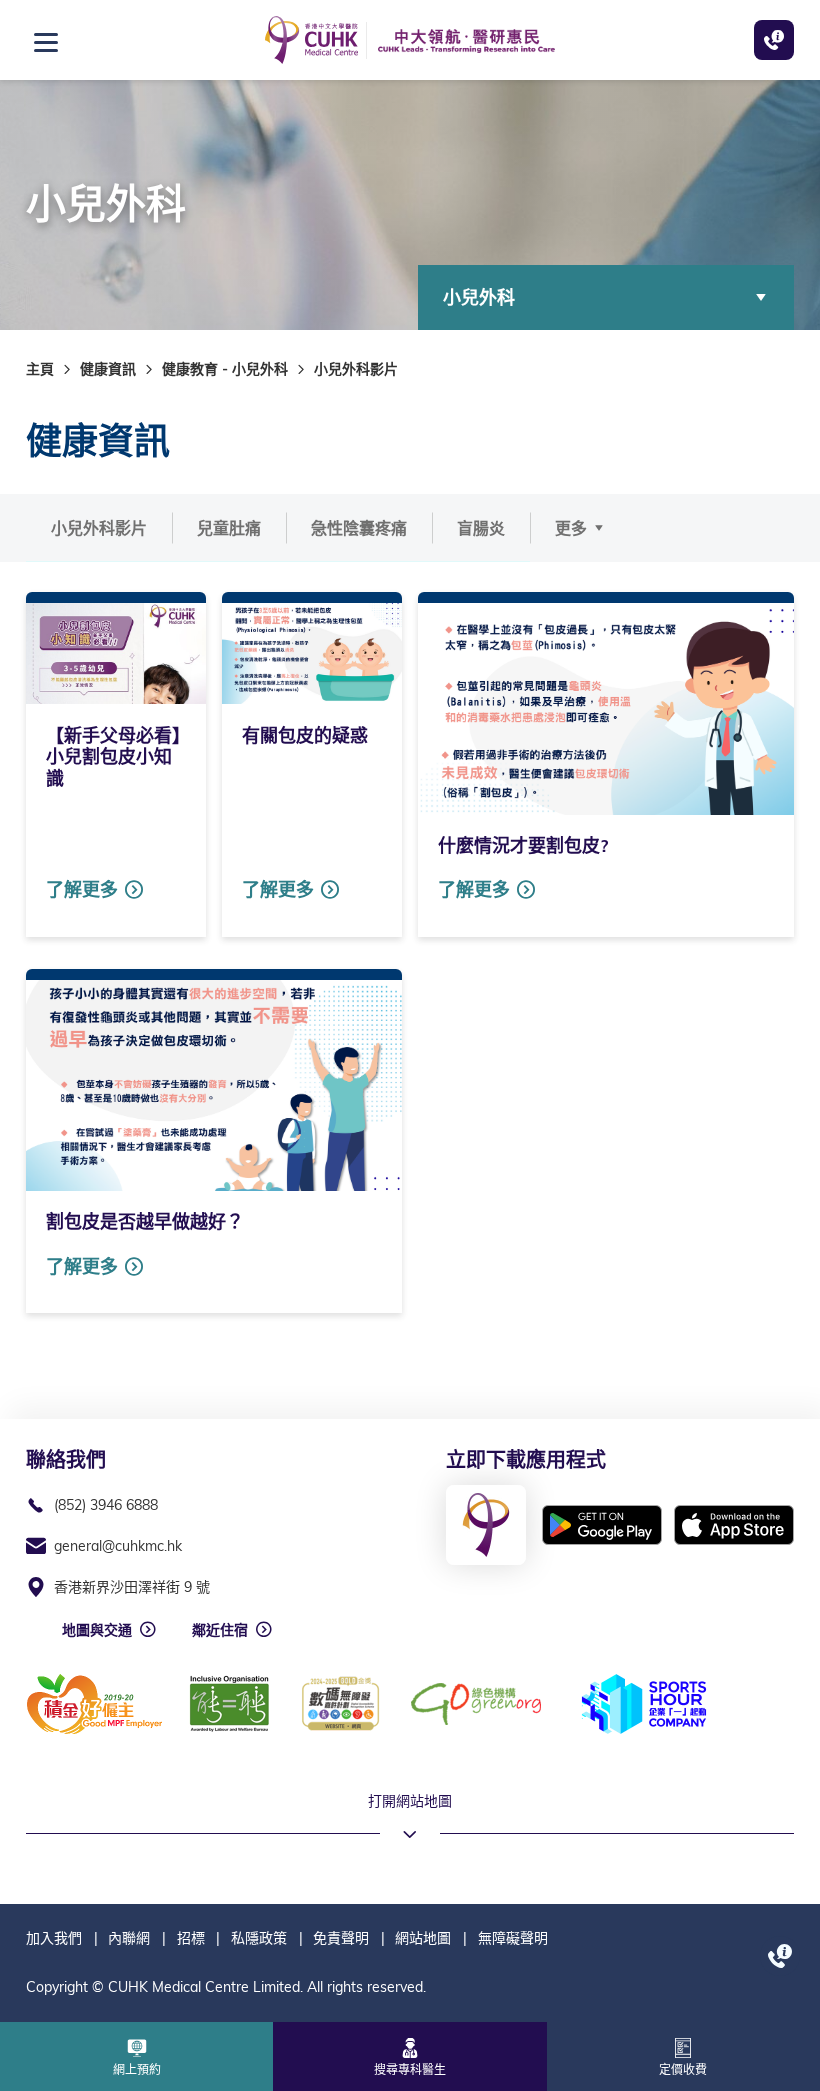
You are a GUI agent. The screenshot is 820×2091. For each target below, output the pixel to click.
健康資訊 (108, 369)
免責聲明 (341, 1938)
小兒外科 (479, 297)
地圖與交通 (97, 1630)
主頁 (40, 369)
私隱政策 (259, 1938)
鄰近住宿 (220, 1630)
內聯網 (129, 1938)
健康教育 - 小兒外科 (225, 369)
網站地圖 (423, 1938)
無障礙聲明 (513, 1938)
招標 (191, 1938)
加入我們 (54, 1938)
